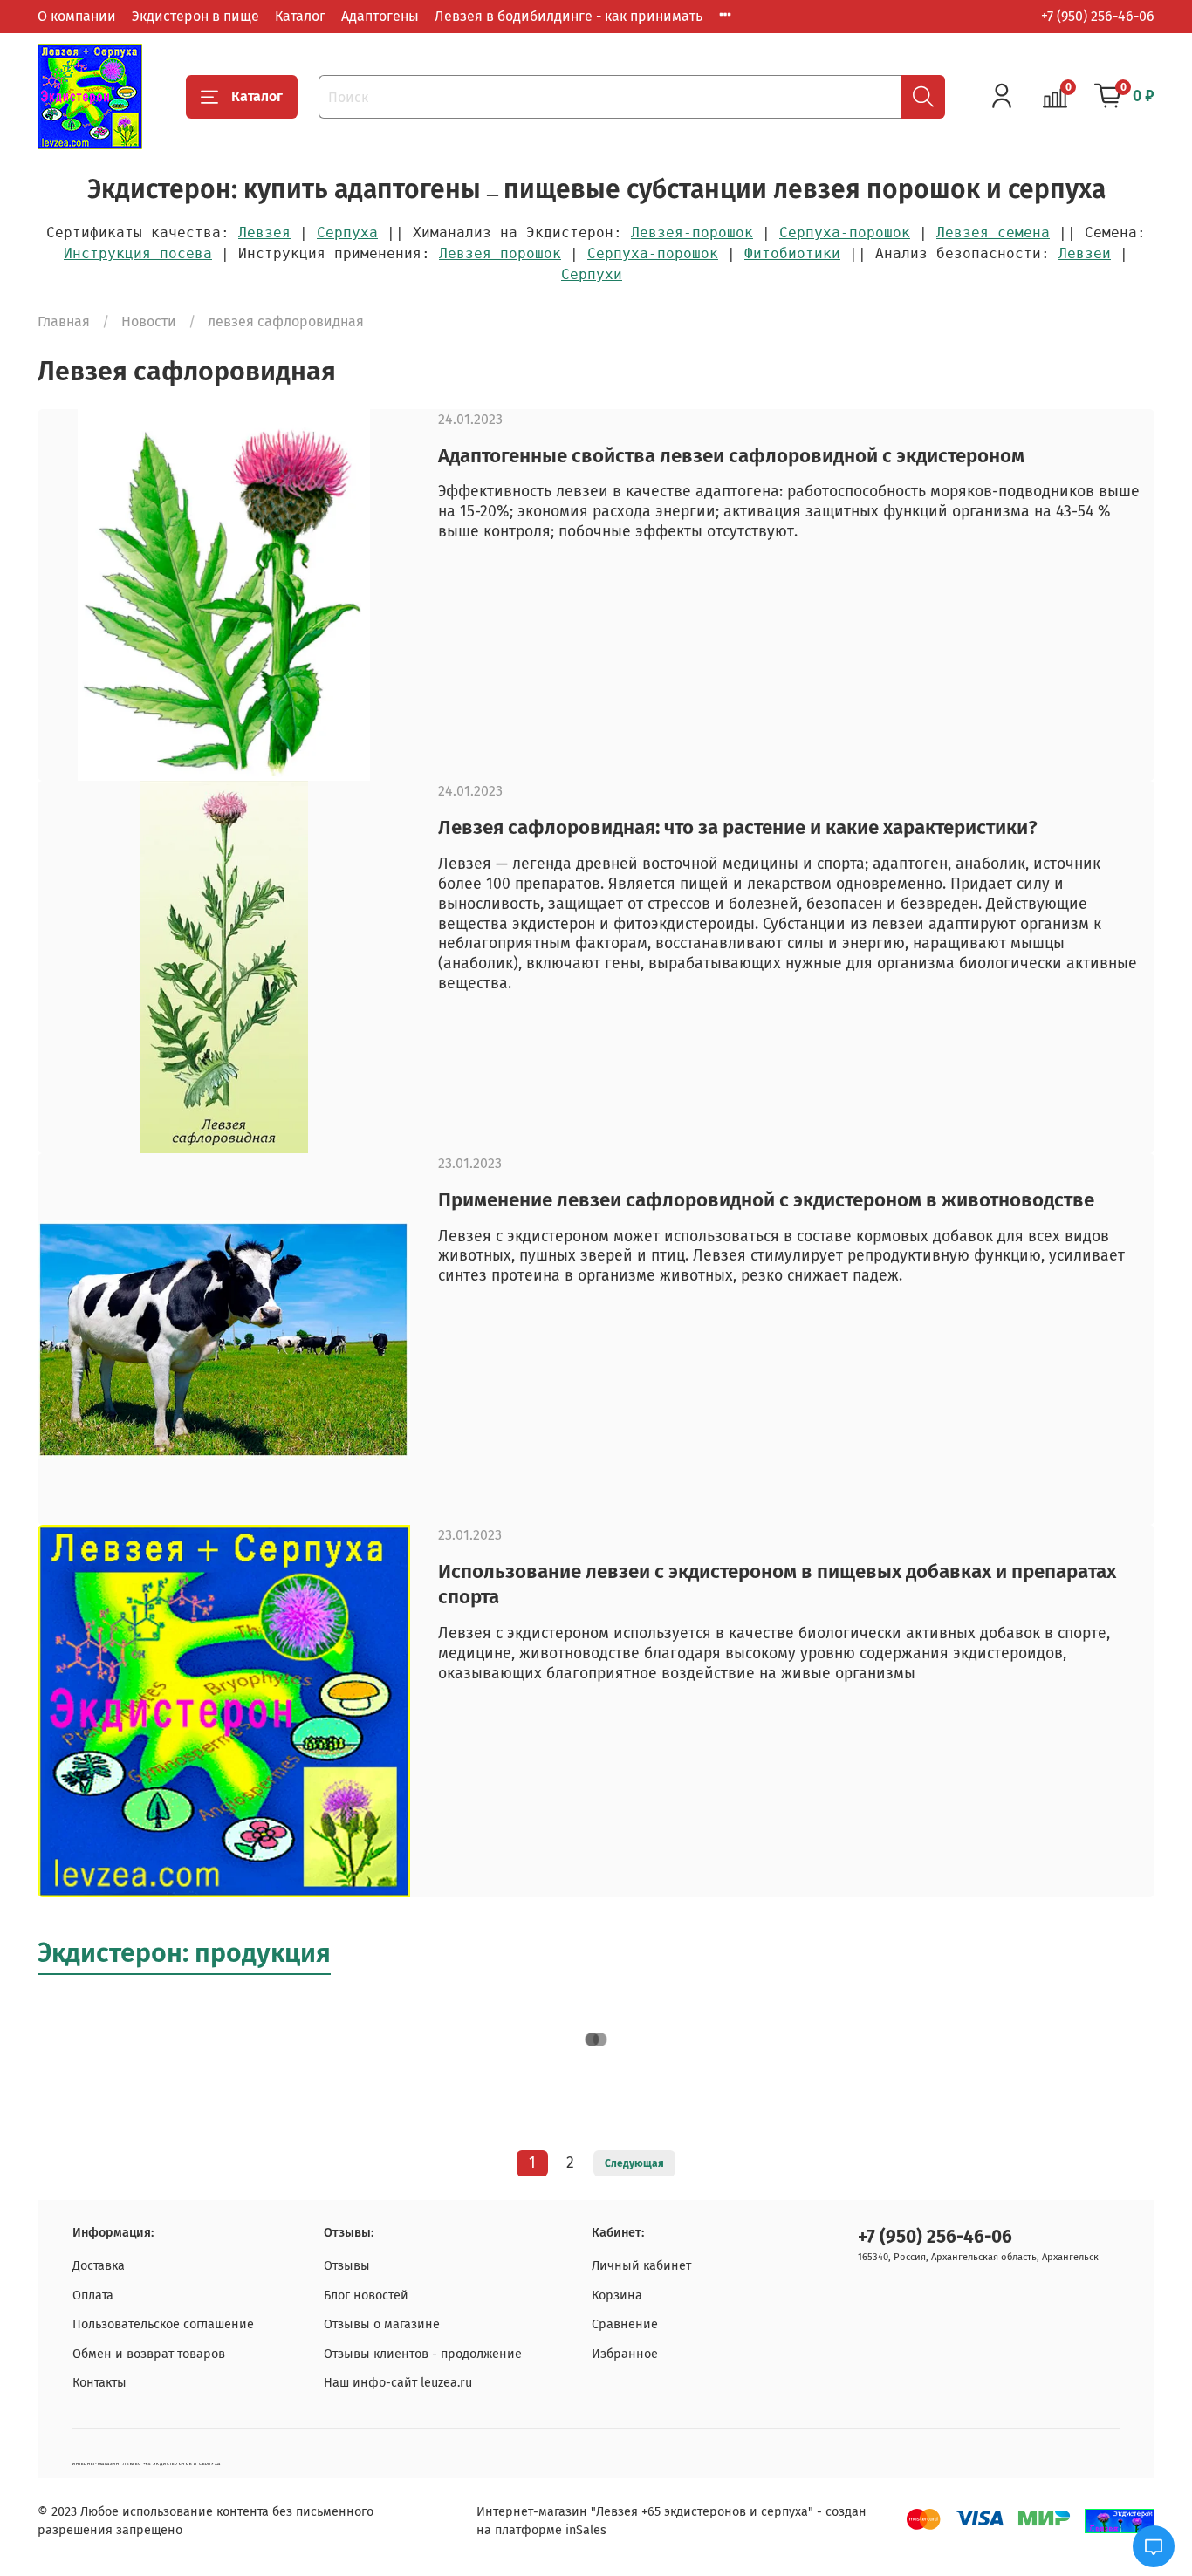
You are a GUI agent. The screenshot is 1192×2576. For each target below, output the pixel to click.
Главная (64, 321)
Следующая (634, 2163)
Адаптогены (380, 16)
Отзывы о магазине (382, 2324)
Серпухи (592, 274)
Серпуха (347, 232)
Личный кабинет (641, 2266)
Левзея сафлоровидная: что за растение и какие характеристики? (738, 827)
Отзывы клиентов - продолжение (423, 2354)
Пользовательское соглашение (163, 2324)
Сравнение (625, 2324)
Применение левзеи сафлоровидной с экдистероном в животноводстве (766, 1200)
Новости (149, 321)
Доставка (99, 2266)
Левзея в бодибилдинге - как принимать (569, 16)
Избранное (625, 2354)
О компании (77, 16)
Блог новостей (366, 2296)
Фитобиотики (792, 253)
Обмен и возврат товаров (149, 2354)
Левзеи (1085, 253)
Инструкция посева (138, 253)
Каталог (300, 16)
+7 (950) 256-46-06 (1098, 16)
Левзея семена (993, 232)
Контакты (99, 2383)
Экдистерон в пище (195, 16)
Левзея (264, 232)
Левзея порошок (500, 253)
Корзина (617, 2296)
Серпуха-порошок (845, 232)
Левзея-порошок (692, 232)
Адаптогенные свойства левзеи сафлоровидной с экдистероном (731, 456)
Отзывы (347, 2266)
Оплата (93, 2296)
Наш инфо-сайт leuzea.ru (398, 2383)
